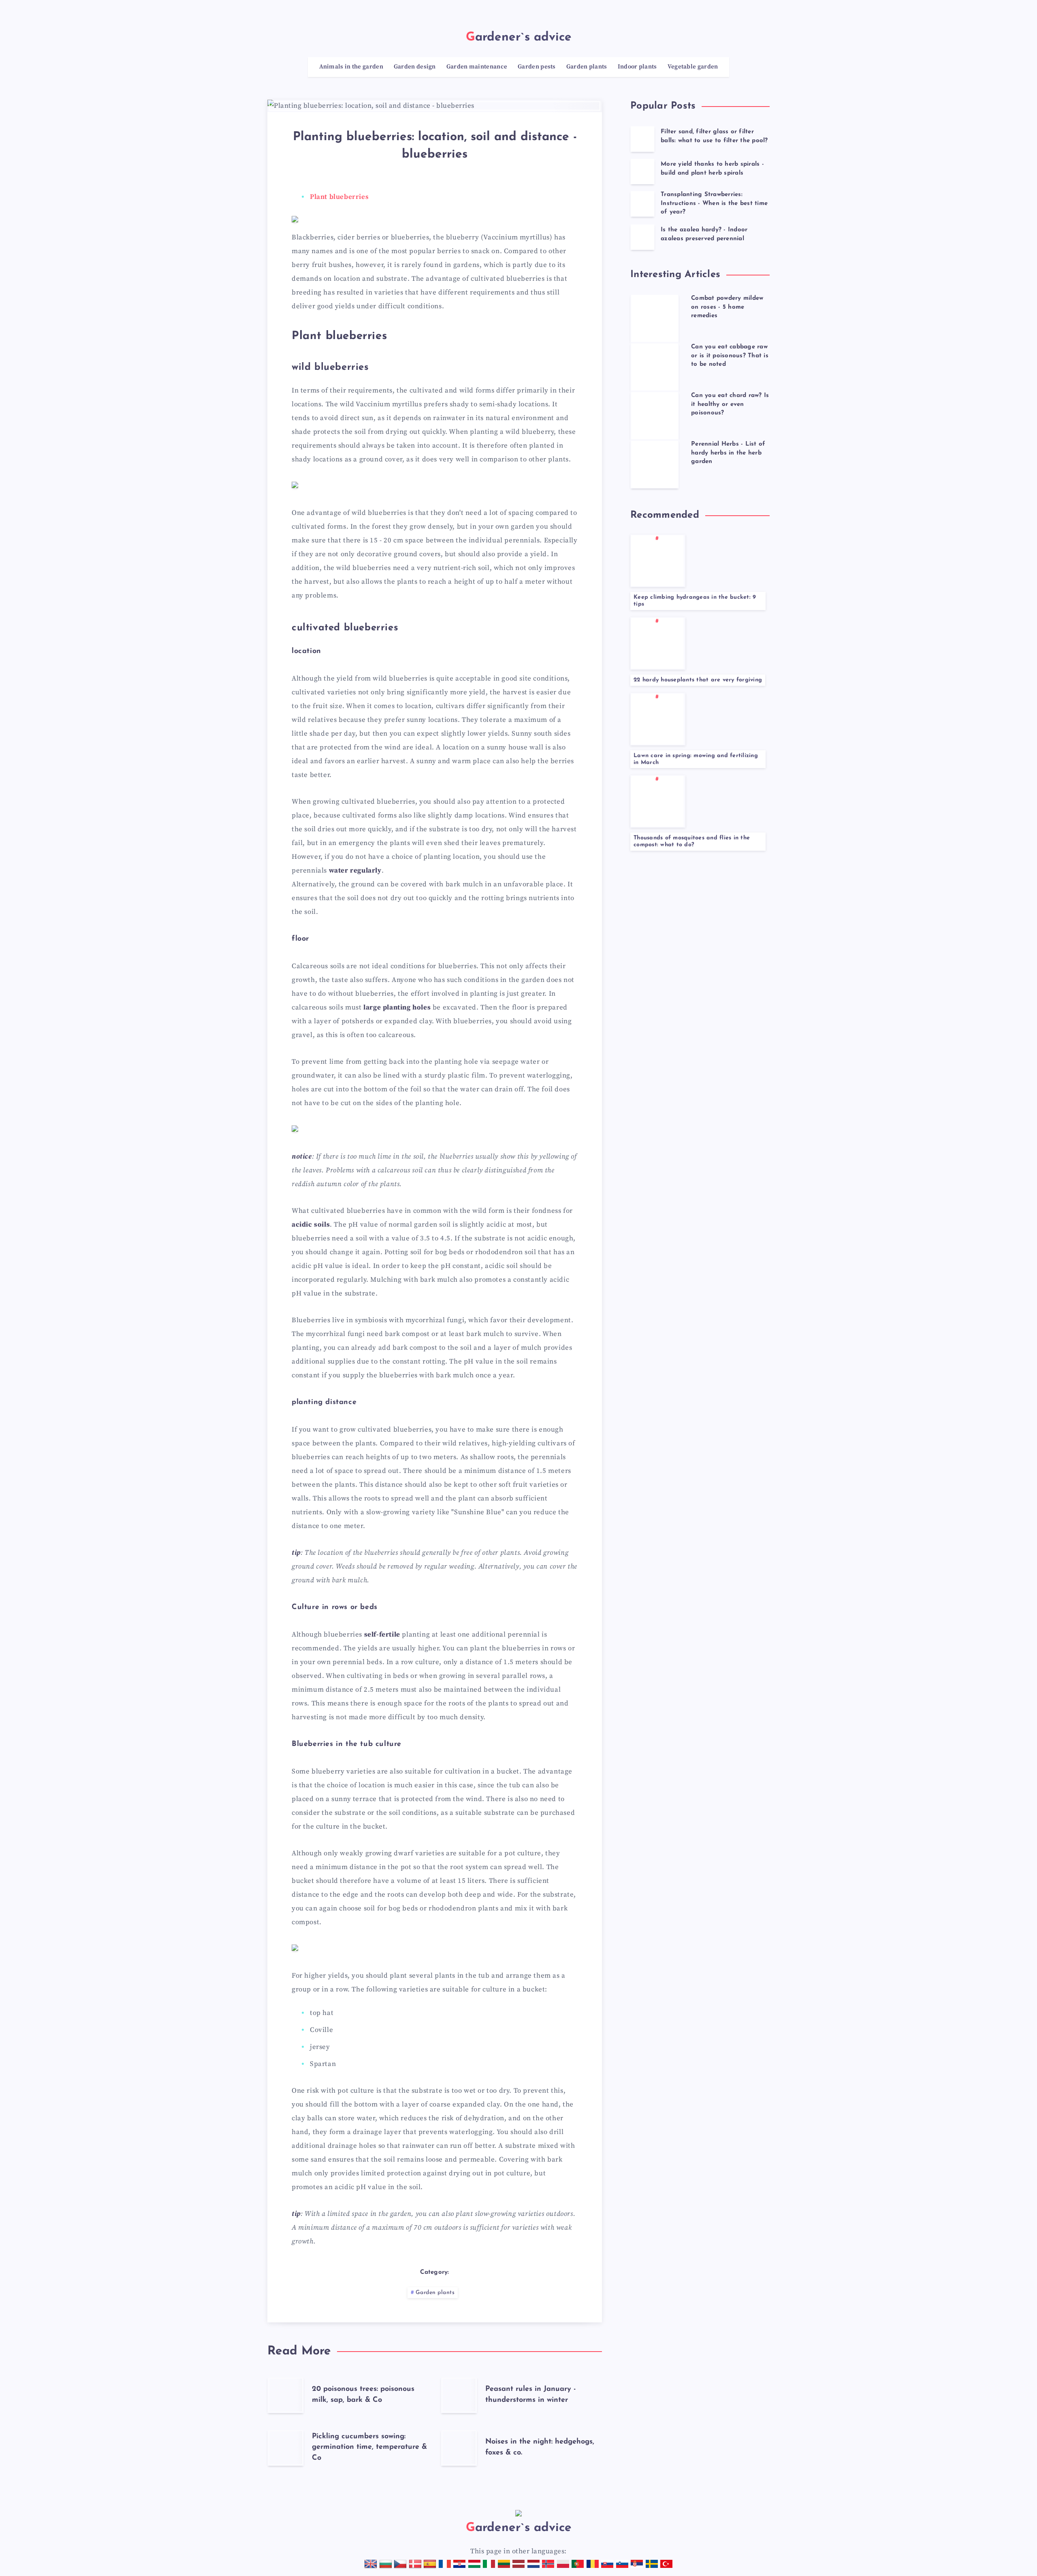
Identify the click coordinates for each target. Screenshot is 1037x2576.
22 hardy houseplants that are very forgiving (698, 680)
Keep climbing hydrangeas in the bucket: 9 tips (695, 601)
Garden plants (435, 2293)
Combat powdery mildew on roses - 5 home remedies (727, 307)
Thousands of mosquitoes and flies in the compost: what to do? (692, 841)
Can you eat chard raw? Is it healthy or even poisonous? (730, 404)
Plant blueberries (339, 197)
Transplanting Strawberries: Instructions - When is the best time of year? (714, 204)
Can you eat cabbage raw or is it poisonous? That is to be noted (730, 356)
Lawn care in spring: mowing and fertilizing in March (696, 759)
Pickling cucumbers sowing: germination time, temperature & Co (369, 2447)
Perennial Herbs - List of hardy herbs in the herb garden (728, 453)
